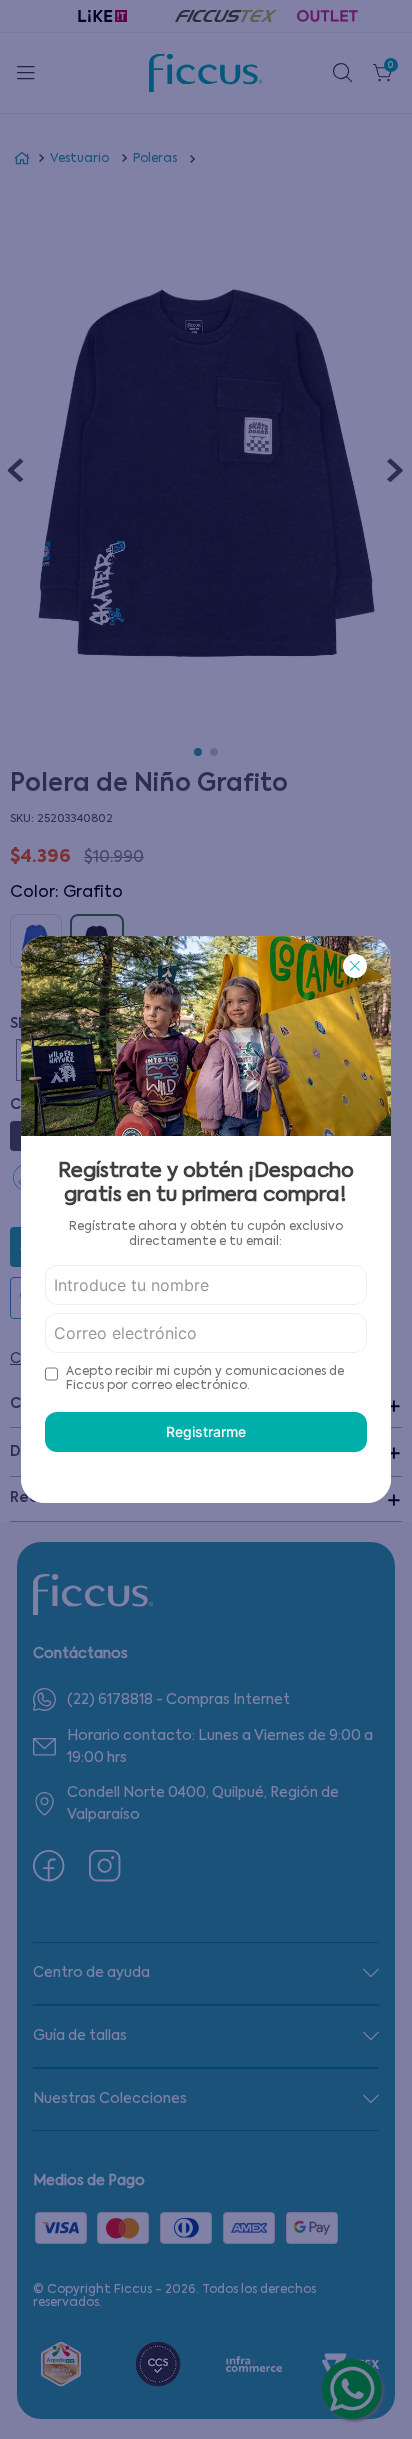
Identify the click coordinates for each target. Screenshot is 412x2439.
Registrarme (206, 1431)
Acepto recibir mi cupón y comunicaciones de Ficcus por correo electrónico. (205, 1379)
